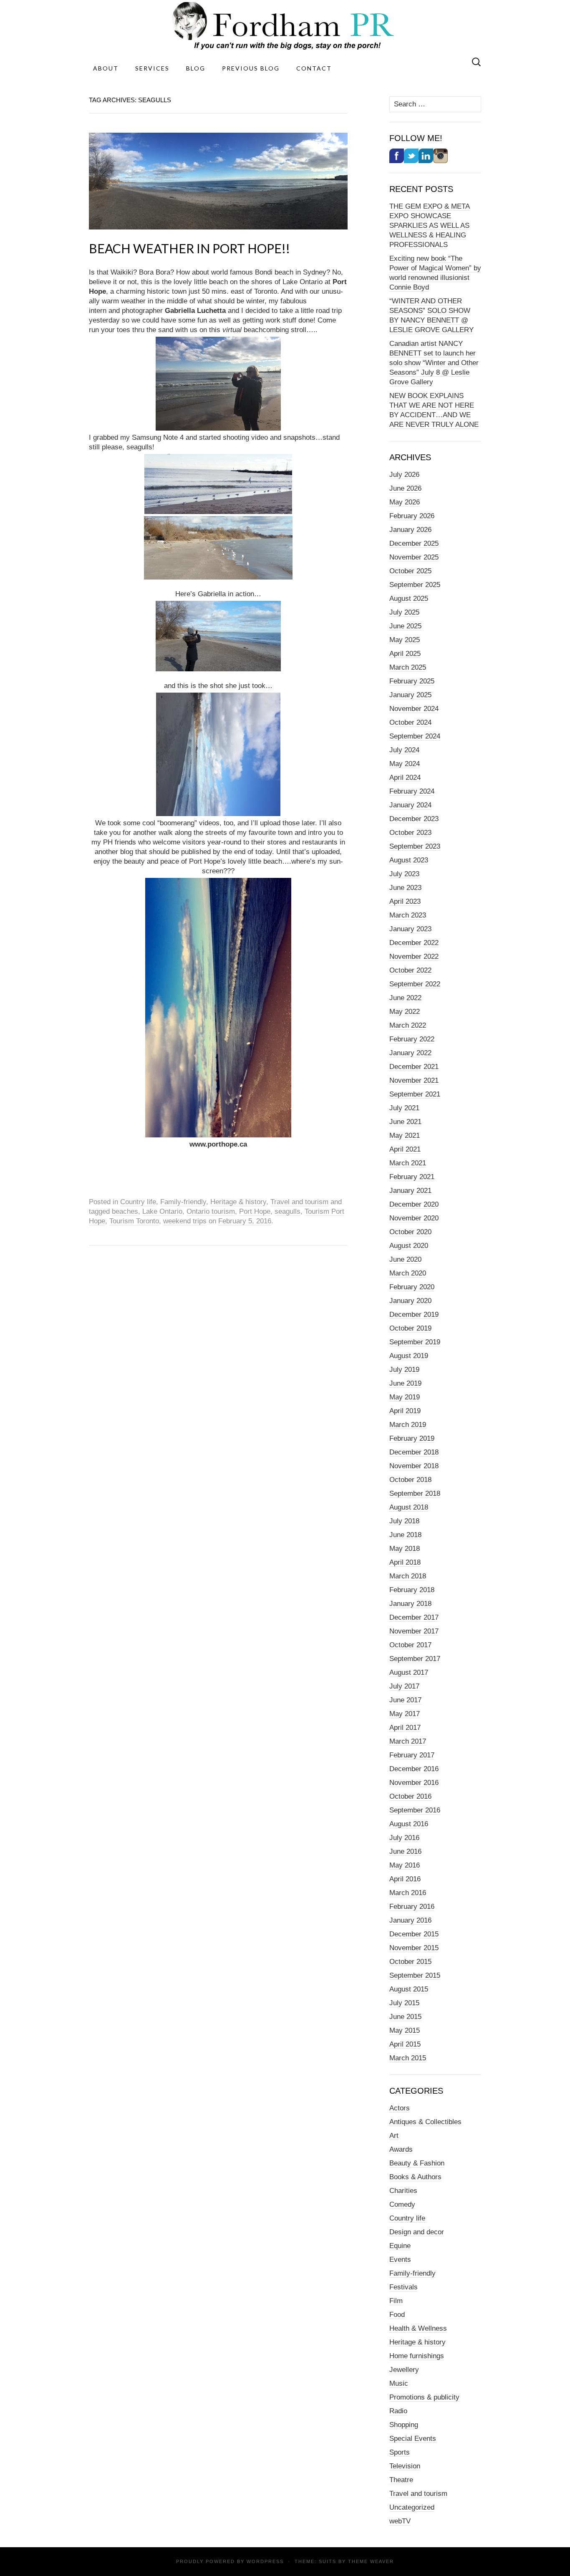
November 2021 (414, 1080)
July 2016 (404, 1838)
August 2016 (409, 1824)
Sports (400, 2452)
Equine (400, 2246)
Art (394, 2136)
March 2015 (408, 2058)
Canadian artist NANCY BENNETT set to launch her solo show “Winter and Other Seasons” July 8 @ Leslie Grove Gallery (434, 363)
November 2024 (414, 709)
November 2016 (414, 1783)
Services (152, 68)
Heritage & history (238, 1202)
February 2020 (412, 1287)
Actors (400, 2108)
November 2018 (414, 1466)
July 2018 (404, 1521)
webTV (400, 2521)
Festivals (404, 2287)
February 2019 (412, 1438)
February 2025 (412, 681)
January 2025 (410, 695)
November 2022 (414, 957)
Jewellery (404, 2370)
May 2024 (405, 764)
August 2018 (409, 1507)
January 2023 (410, 929)
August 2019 (409, 1356)
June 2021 (405, 1122)
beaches (125, 1211)
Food (397, 2315)
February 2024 (412, 791)
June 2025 (405, 626)
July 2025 (404, 612)
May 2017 (405, 1714)
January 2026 (410, 530)
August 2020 (409, 1246)
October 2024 (410, 722)
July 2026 (404, 475)
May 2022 (405, 1012)
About (106, 68)
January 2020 (410, 1301)
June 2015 (405, 2017)
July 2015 (404, 2003)
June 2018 (405, 1535)
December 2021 (414, 1067)
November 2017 (414, 1631)
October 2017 (410, 1645)
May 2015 (405, 2030)
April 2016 (405, 1879)
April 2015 (405, 2044)
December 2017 (414, 1617)
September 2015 (415, 1975)
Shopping (404, 2425)
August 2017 (409, 1672)
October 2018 (410, 1480)
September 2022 (415, 984)
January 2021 (410, 1191)
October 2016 (410, 1796)
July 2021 (404, 1108)
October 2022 (410, 970)
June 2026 (405, 488)
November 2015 (414, 1948)
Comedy (402, 2204)
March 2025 (408, 667)
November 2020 (414, 1218)
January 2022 (410, 1053)
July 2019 (404, 1370)
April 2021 (405, 1149)
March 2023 (408, 915)
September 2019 (415, 1342)
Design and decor (417, 2232)
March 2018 (408, 1576)
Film (396, 2301)
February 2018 (412, 1590)
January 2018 (410, 1604)
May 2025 (405, 640)
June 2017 (405, 1700)
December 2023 (414, 819)
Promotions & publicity (424, 2397)
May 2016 (405, 1865)
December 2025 (414, 543)
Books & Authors (415, 2177)
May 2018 (405, 1549)
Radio (398, 2411)
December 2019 (414, 1314)
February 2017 (412, 1755)
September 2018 (415, 1493)
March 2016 (408, 1893)
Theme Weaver (371, 2561)
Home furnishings (417, 2356)
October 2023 (410, 833)
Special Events (413, 2439)
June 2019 (405, 1383)
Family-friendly (183, 1202)
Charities (403, 2191)
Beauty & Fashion (417, 2163)
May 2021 (405, 1136)
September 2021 (415, 1094)
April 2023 (405, 901)
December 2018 (414, 1452)
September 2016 (415, 1810)
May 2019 (405, 1397)
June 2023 (405, 888)
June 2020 (405, 1259)
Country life (138, 1202)
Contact (314, 68)
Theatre (401, 2480)
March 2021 (408, 1163)
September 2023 (415, 846)
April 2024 (405, 778)
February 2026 (412, 516)
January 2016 (410, 1920)
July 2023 (404, 874)
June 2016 (405, 1851)
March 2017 (408, 1741)
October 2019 (410, 1328)
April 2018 (405, 1562)
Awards (401, 2149)
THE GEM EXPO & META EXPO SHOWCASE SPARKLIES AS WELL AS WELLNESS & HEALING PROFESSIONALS (430, 226)
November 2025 (414, 557)
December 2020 (414, 1204)
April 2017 (405, 1728)
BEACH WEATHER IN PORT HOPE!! (189, 248)
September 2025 (415, 585)
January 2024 (410, 805)
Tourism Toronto (134, 1221)
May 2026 (405, 502)
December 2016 (414, 1769)
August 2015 (409, 1989)
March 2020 (408, 1273)
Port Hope (255, 1211)
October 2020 (410, 1232)
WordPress (265, 2561)
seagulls (288, 1211)
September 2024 (415, 736)
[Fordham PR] (285, 26)
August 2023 (409, 860)
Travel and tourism (299, 1202)
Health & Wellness (418, 2328)
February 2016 (412, 1907)
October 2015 (410, 1962)
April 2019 (405, 1411)
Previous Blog (251, 68)
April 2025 (405, 654)
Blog (196, 68)
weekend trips (185, 1221)
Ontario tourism (211, 1211)
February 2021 (412, 1177)
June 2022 (405, 998)
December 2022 (414, 943)
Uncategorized (412, 2507)
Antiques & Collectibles (425, 2122)
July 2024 (404, 750)
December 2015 (414, 1934)
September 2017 (415, 1659)
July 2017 (404, 1686)
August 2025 (409, 599)
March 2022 (408, 1025)
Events (400, 2260)
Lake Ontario (162, 1211)
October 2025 (410, 571)
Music (399, 2383)
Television (405, 2466)
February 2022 (412, 1039)
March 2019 (408, 1425)
